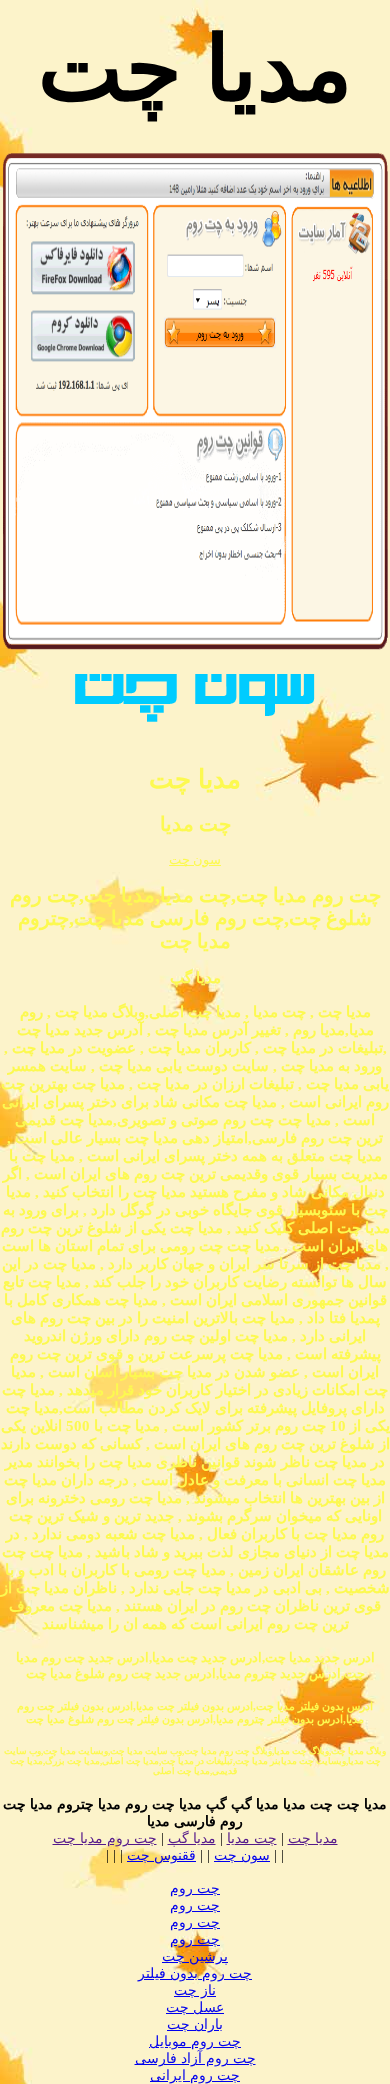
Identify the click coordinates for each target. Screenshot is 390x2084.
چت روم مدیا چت (105, 1838)
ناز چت (195, 1990)
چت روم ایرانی (195, 2075)
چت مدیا (252, 1838)
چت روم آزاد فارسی (195, 2058)
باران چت (195, 2024)
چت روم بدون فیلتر (195, 1973)
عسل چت (195, 2007)
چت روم (195, 1888)
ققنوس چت (161, 1855)
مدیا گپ (192, 1838)
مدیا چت (313, 1838)
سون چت (195, 859)
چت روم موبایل (195, 2041)
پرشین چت (195, 1956)
